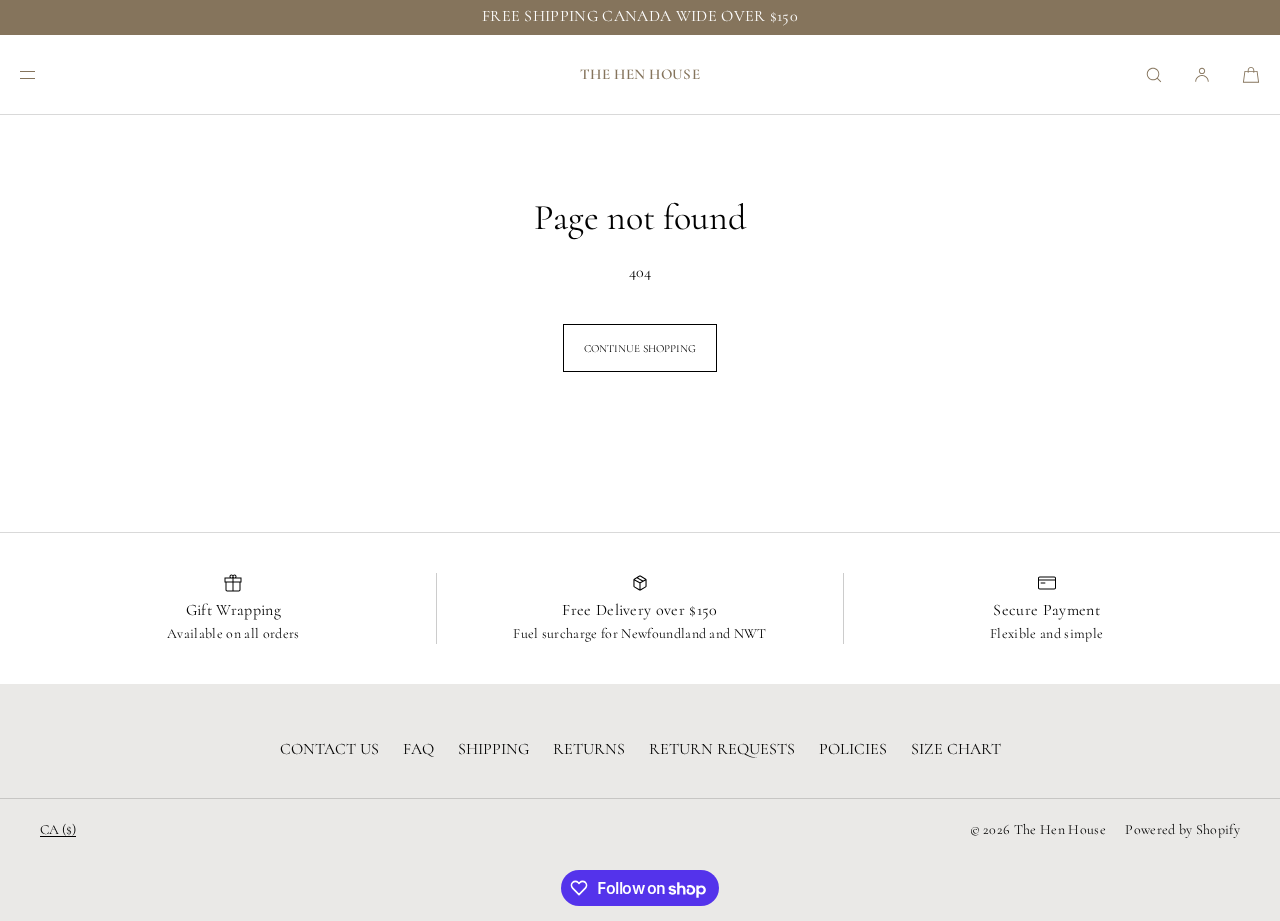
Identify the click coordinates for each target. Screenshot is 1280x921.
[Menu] (44, 74)
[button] (1154, 74)
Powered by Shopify (1182, 829)
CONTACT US (329, 749)
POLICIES (853, 749)
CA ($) (58, 829)
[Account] (1202, 74)
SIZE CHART (956, 749)
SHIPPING (493, 749)
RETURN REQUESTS (722, 749)
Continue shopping (640, 348)
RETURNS (589, 749)
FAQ (418, 749)
